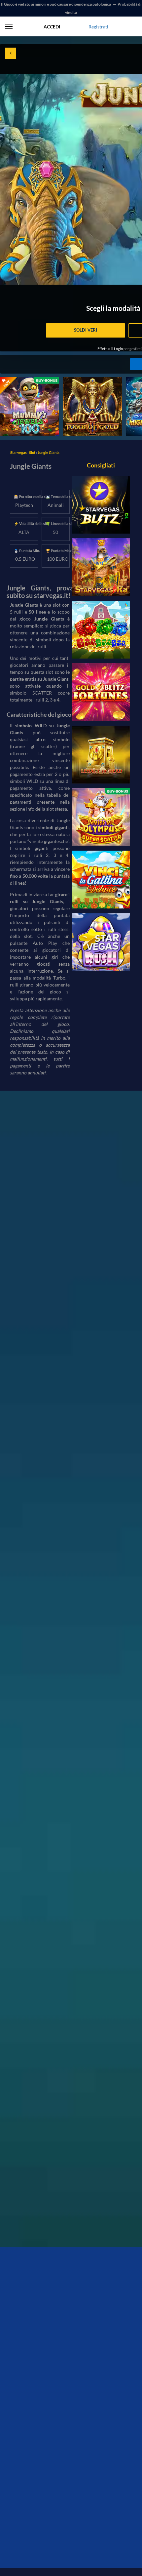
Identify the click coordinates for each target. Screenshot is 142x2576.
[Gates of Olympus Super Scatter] (101, 817)
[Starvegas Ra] (101, 567)
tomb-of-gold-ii (79, 381)
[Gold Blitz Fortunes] (101, 692)
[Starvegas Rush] (101, 942)
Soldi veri (86, 330)
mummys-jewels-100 (22, 381)
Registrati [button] (98, 27)
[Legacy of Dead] (101, 755)
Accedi (52, 27)
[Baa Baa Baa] (101, 630)
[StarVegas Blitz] (101, 505)
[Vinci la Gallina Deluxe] (101, 880)
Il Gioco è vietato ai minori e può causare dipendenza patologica (56, 4)
